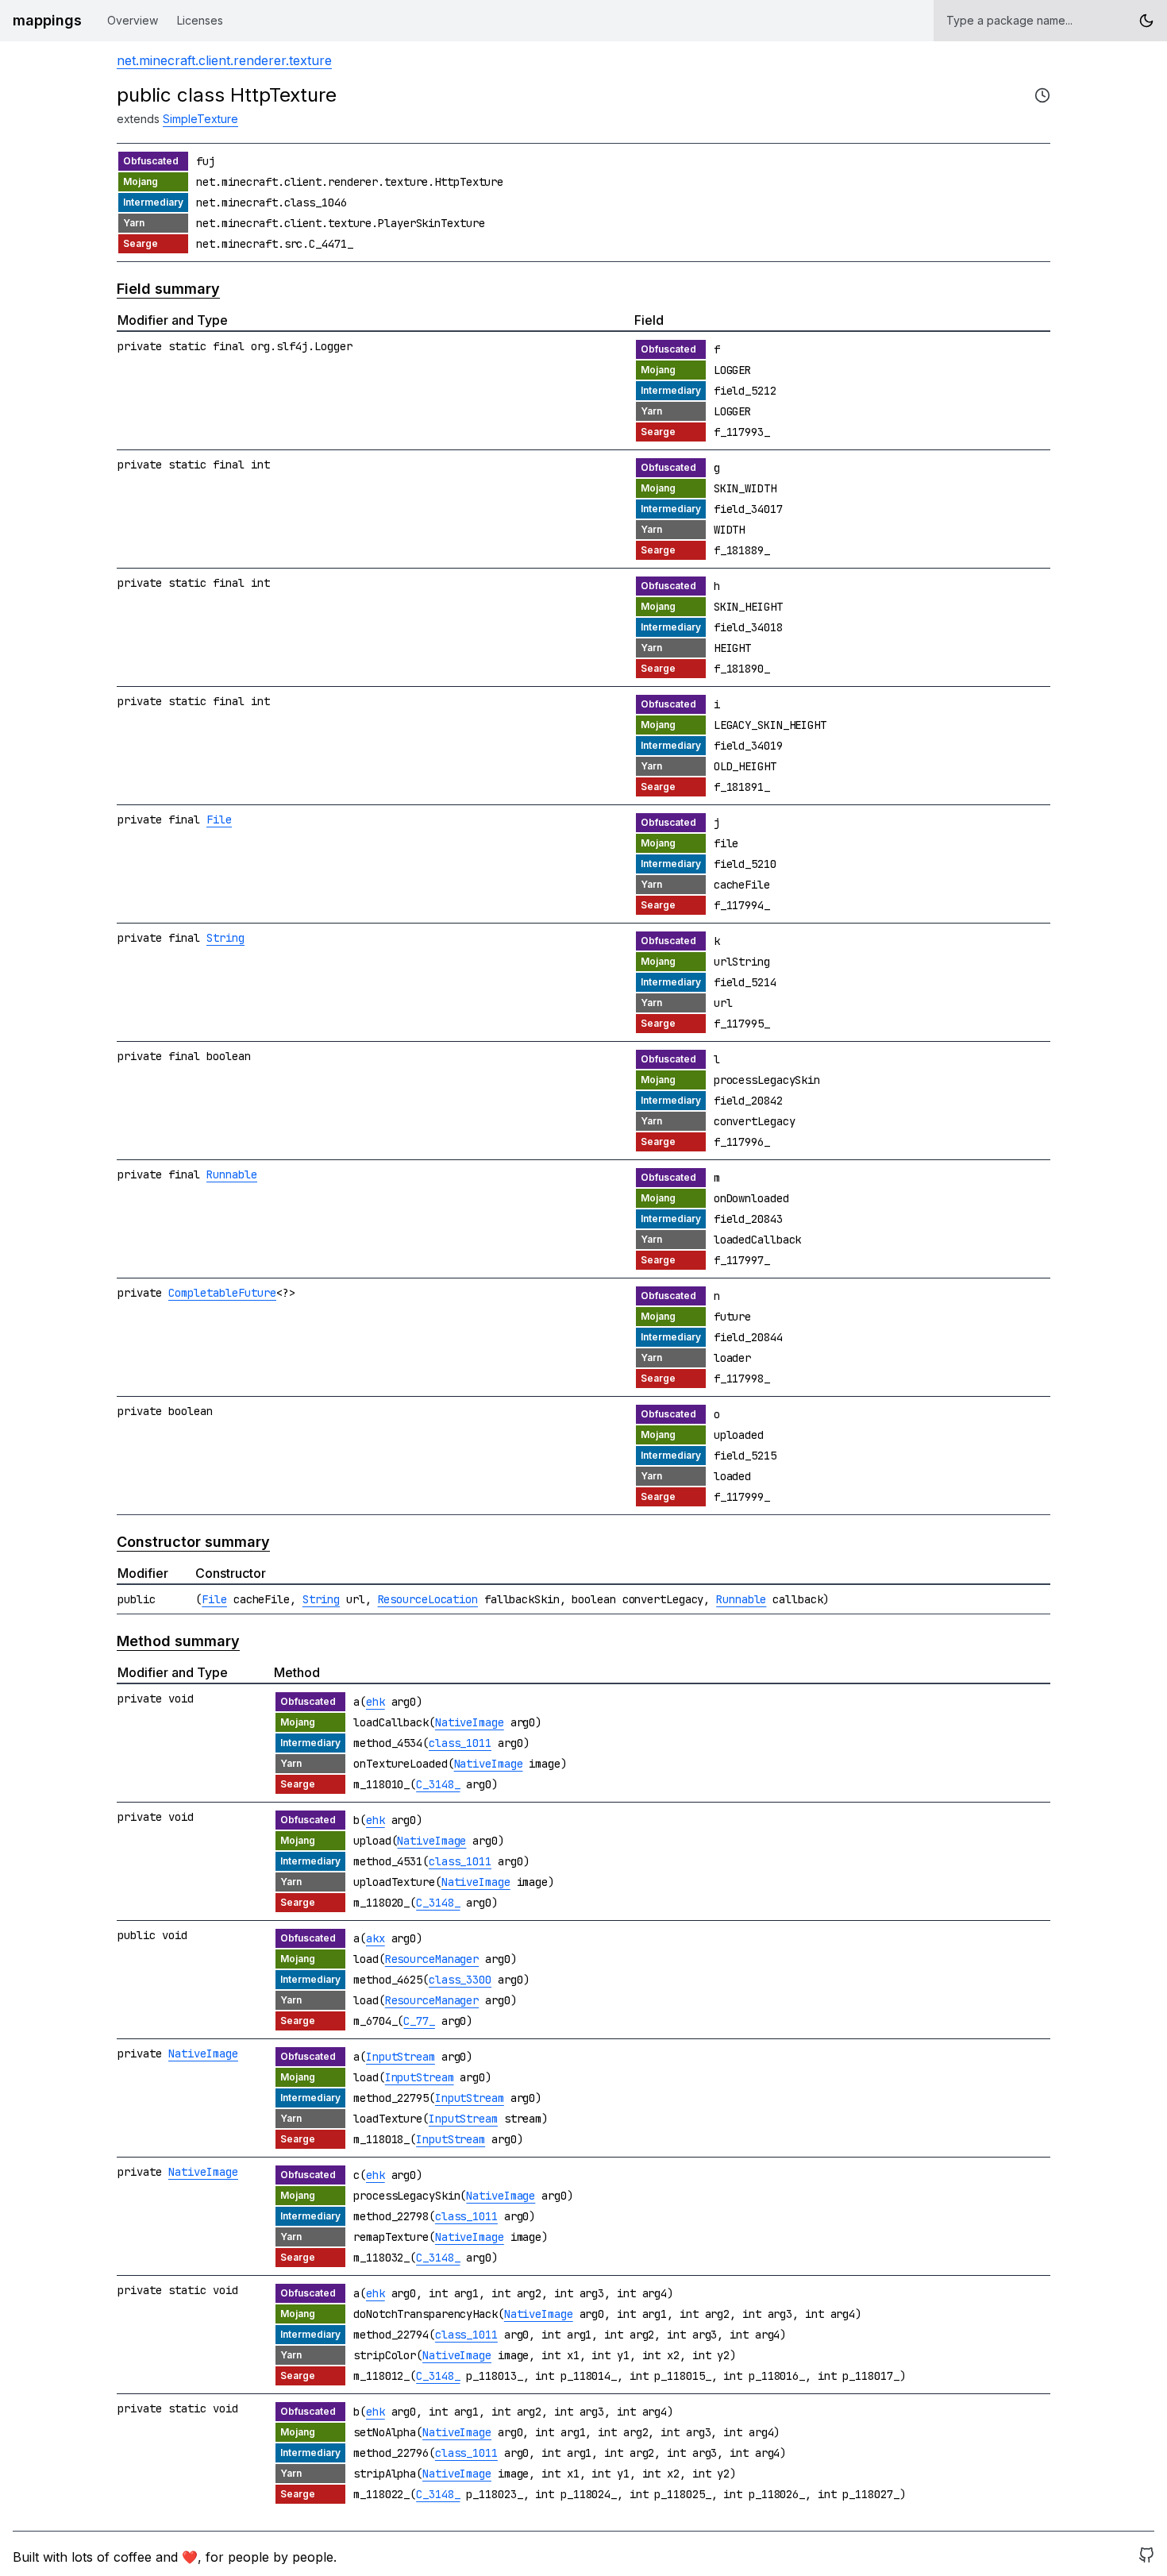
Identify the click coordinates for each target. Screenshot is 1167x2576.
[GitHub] (1146, 2557)
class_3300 (460, 1980)
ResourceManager (432, 1959)
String (225, 938)
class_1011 (460, 1743)
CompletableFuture (222, 1293)
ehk (376, 1702)
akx (376, 1938)
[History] (1042, 95)
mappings (47, 20)
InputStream (401, 2057)
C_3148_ (438, 1784)
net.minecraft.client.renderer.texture (224, 60)
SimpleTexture (200, 119)
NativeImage (470, 1722)
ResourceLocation (428, 1599)
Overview (133, 20)
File (219, 819)
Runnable (232, 1174)
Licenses (200, 20)
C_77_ (419, 2021)
